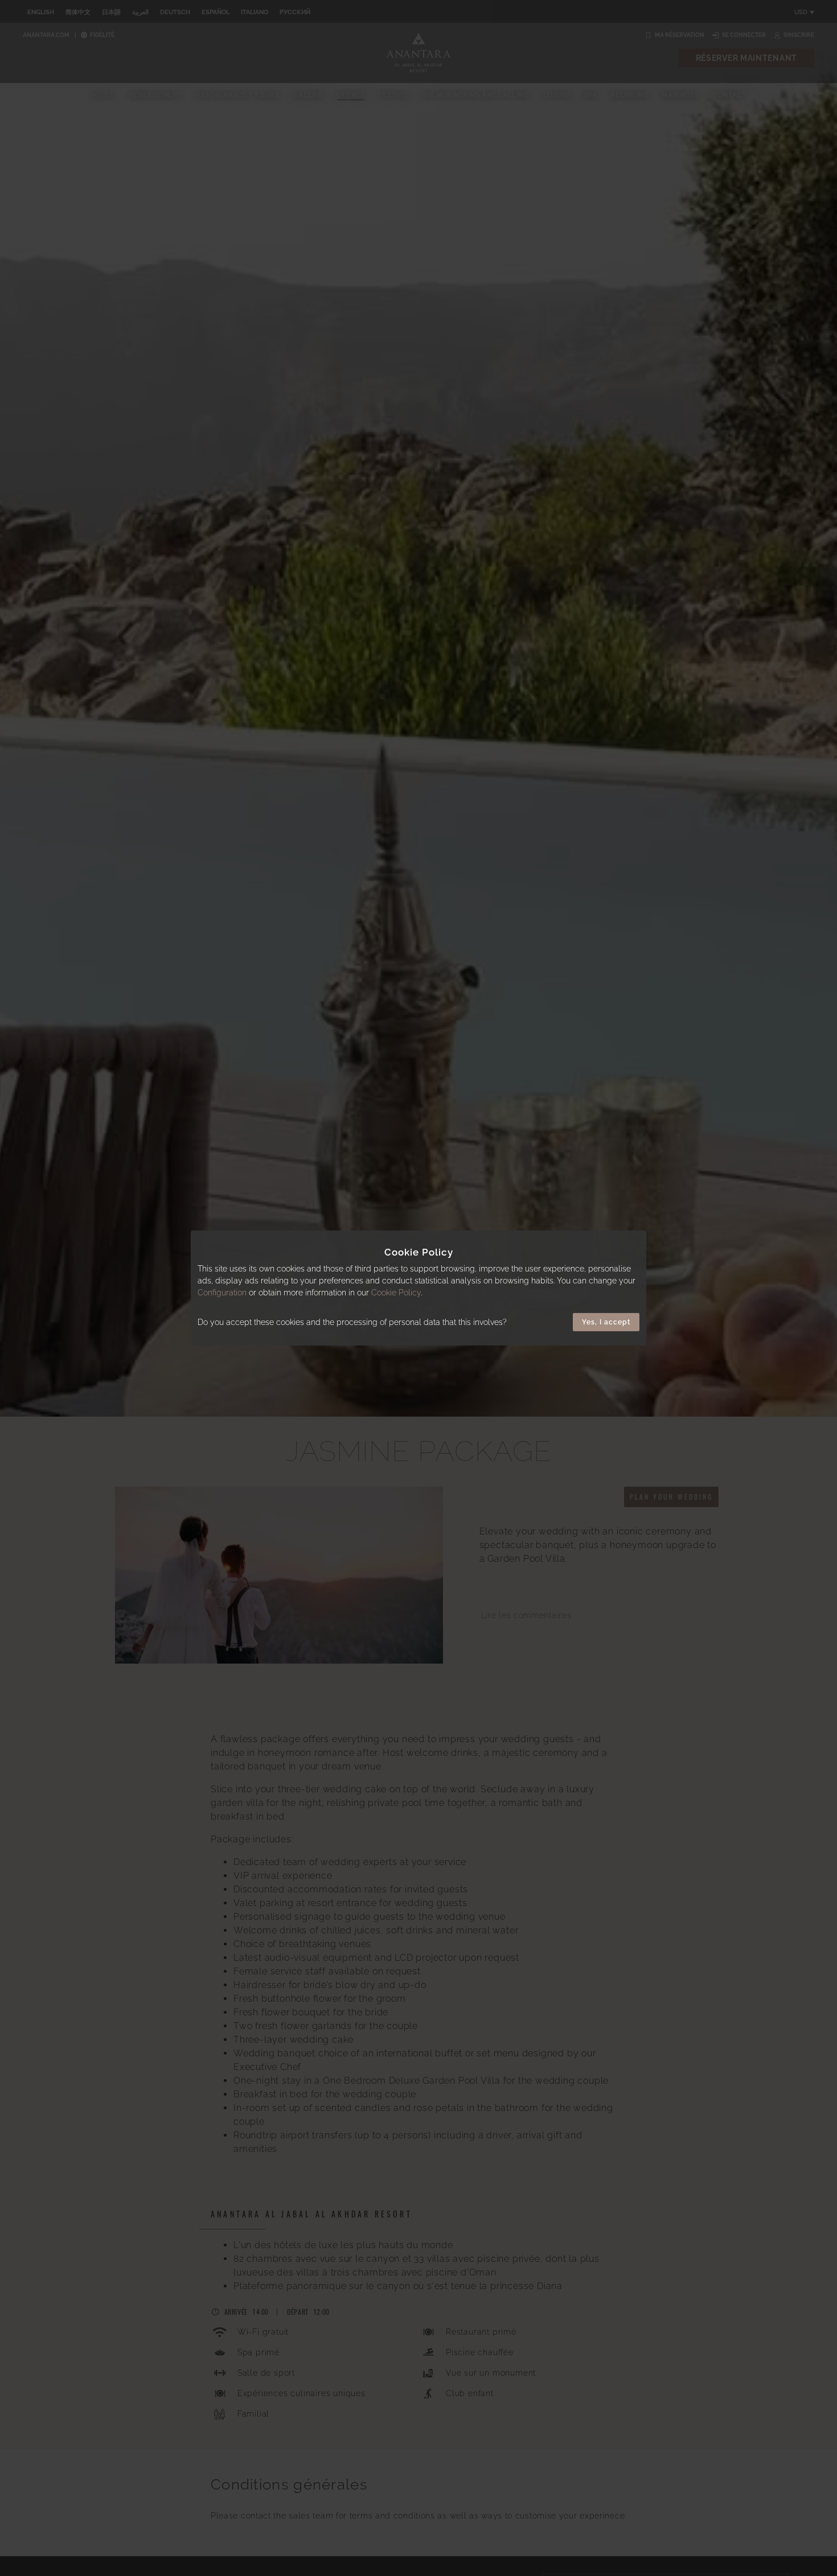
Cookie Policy (396, 1293)
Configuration (222, 1293)
